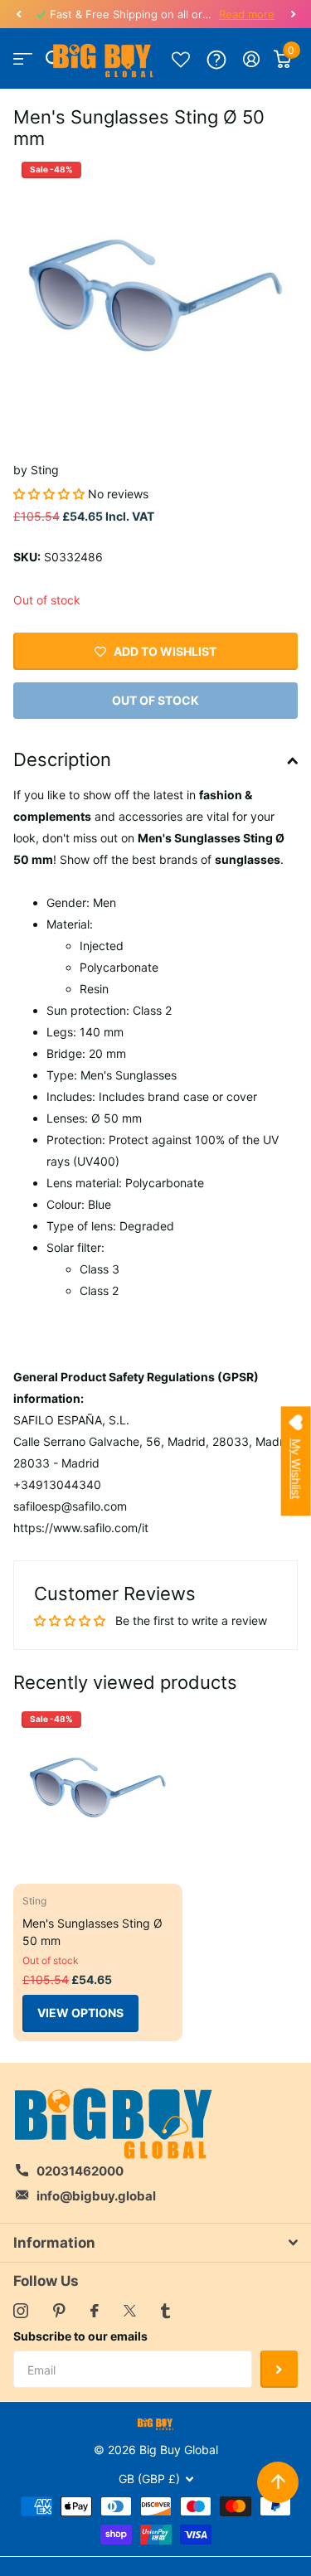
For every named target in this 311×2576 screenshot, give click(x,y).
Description (62, 759)
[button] (18, 14)
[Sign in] (252, 59)
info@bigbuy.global (96, 2196)
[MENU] (23, 59)
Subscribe (279, 2369)
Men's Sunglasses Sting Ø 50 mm (92, 1932)
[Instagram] (21, 2311)
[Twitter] (130, 2311)
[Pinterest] (59, 2311)
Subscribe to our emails (80, 2336)
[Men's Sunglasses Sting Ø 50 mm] (98, 1788)
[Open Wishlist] (181, 59)
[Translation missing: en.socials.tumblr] (165, 2311)
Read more (247, 14)
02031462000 (80, 2171)
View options (80, 2013)
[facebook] (95, 2311)
